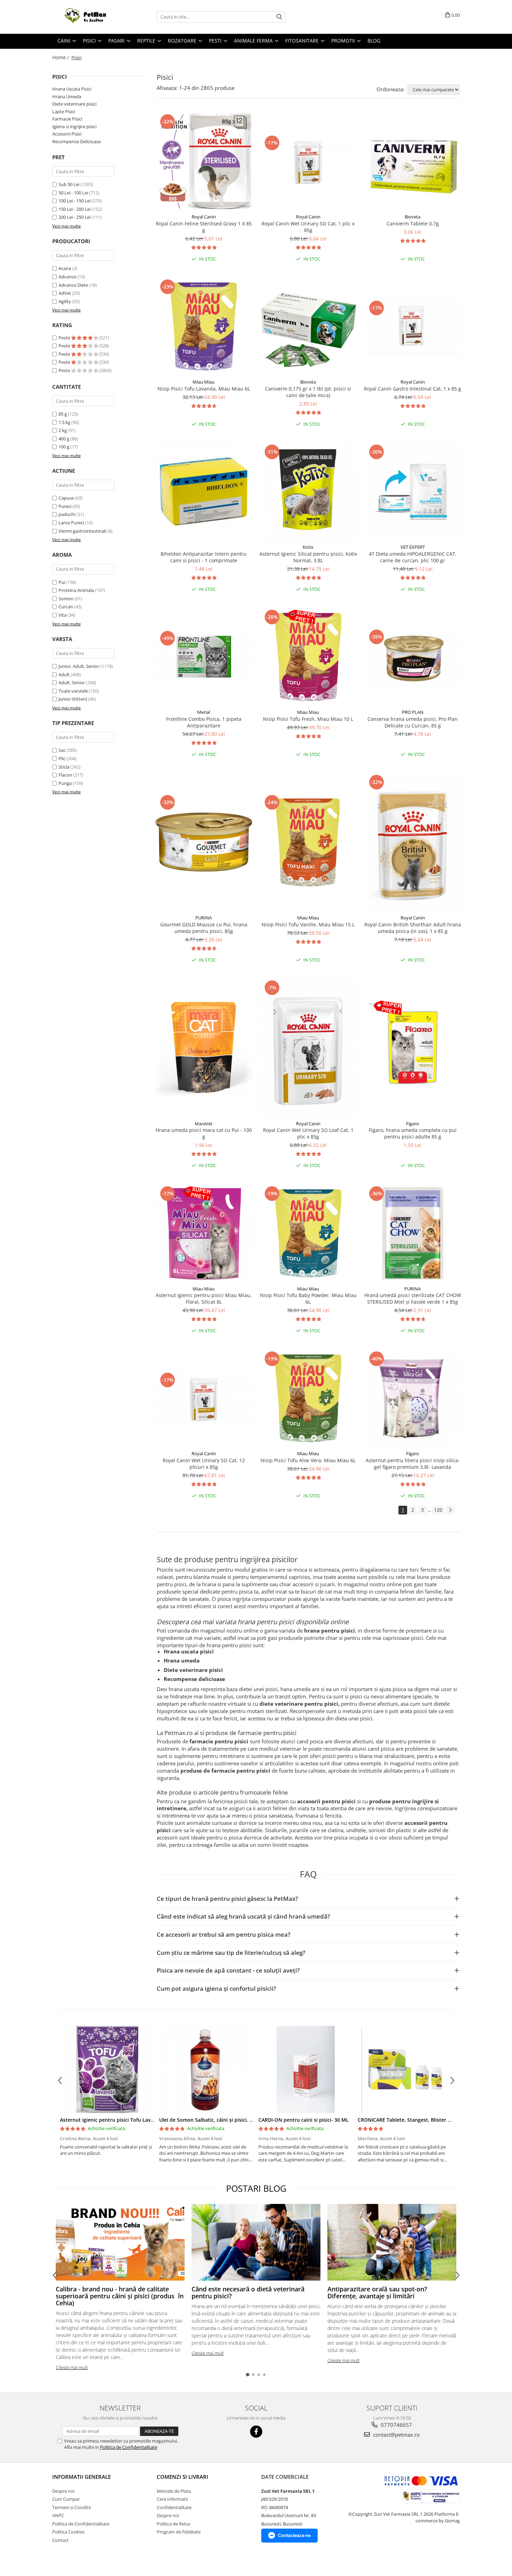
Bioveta (413, 217)
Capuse (66, 498)
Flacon (65, 775)
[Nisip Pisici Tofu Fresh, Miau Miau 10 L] (308, 657)
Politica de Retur (174, 2524)
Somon (66, 599)
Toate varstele (73, 691)
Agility (65, 301)
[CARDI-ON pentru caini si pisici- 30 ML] (306, 2069)
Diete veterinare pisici (74, 104)
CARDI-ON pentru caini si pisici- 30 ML (304, 2120)
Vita (63, 615)
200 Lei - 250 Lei (75, 217)
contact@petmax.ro (396, 2435)
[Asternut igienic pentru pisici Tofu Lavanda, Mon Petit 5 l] (107, 2069)
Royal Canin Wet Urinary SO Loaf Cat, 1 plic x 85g (308, 1133)
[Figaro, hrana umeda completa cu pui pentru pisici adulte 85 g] (413, 1048)
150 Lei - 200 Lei (75, 209)
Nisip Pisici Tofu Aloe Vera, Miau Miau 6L (308, 1460)
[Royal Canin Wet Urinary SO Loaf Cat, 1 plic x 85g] (308, 1048)
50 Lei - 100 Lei (73, 193)
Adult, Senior (72, 682)
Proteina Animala (76, 590)
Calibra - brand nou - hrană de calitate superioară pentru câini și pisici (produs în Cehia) (120, 2296)
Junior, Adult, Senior (79, 666)
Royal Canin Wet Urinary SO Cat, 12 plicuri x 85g (204, 1464)
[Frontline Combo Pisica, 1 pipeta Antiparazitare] (204, 657)
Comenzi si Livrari (183, 2477)
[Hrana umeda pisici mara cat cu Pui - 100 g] (204, 1048)
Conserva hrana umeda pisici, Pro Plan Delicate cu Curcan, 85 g (413, 722)
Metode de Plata (174, 2491)
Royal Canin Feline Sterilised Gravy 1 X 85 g (204, 227)
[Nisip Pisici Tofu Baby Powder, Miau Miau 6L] (308, 1233)
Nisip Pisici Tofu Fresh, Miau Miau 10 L (308, 719)
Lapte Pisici (64, 111)
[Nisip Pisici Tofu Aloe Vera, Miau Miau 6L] (308, 1398)
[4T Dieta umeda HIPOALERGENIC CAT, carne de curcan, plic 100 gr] (413, 492)
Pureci (65, 506)
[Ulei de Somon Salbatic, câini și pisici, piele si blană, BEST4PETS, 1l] (206, 2069)
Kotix (308, 547)
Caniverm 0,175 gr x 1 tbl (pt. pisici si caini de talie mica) (308, 392)
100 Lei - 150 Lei (75, 201)
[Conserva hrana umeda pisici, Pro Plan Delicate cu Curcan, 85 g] (413, 657)
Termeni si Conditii (71, 2507)
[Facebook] (256, 2432)
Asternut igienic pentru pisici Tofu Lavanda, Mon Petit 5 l (128, 2120)
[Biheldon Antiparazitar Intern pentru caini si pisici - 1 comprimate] (204, 492)
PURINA (204, 918)
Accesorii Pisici (67, 134)
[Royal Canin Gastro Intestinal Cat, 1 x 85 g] (413, 326)
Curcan (66, 607)
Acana (65, 268)
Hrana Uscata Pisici (72, 89)
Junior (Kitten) (73, 699)
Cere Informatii (172, 2499)
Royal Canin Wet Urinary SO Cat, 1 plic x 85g (308, 227)
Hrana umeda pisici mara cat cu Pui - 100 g (204, 1133)
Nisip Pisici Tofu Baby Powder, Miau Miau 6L (308, 1298)
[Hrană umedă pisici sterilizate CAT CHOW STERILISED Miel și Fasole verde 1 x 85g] (413, 1233)
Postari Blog (256, 2188)
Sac (62, 750)
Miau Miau (204, 382)
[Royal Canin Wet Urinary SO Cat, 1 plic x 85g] (308, 161)
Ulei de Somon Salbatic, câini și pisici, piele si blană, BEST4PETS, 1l (238, 2120)
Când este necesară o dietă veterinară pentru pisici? (248, 2292)
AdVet (65, 293)
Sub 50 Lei (69, 184)
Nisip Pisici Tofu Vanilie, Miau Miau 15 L (308, 924)
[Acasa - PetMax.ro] (87, 17)
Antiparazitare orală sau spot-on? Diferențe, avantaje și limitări (377, 2292)
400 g (64, 439)
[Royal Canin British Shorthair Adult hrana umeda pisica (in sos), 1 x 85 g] (413, 842)
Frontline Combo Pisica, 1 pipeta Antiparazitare (204, 722)
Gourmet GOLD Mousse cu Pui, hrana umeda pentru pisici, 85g (204, 928)
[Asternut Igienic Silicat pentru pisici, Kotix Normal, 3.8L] (308, 492)
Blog (374, 41)
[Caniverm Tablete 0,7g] (413, 161)
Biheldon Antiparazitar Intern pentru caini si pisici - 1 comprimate (204, 557)
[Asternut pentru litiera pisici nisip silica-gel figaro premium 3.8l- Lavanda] (413, 1398)
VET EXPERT (413, 547)
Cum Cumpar (66, 2499)
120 (438, 1510)
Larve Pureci (71, 523)
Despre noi (63, 2491)
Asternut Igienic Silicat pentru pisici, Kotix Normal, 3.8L (308, 557)
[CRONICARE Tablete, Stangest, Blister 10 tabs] (405, 2069)
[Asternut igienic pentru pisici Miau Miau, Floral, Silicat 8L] (204, 1233)
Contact (60, 2540)
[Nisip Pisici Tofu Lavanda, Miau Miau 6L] (204, 326)
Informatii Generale (82, 2477)
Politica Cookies (68, 2532)
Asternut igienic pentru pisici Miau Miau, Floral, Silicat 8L (204, 1298)
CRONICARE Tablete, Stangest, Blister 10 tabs (411, 2120)
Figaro (413, 1124)
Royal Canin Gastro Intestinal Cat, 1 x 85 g (413, 389)
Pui (62, 582)
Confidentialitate (174, 2507)
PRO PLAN (413, 712)
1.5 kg (65, 422)
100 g (64, 447)
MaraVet (204, 1124)
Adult (64, 674)
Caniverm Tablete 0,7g (413, 223)
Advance (67, 277)
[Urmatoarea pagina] (450, 1510)
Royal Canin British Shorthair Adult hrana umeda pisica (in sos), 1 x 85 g (413, 928)
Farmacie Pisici (67, 119)
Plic (62, 758)
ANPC (58, 2515)
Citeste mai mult (72, 2367)
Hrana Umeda (67, 97)
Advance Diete (73, 285)
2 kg (63, 430)
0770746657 (396, 2425)
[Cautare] (279, 17)
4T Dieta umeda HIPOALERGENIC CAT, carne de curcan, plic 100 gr (413, 557)
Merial (204, 712)
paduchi (67, 514)
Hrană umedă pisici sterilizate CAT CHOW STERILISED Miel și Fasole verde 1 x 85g (413, 1298)
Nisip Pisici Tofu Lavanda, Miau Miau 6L (204, 389)
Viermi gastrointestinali (82, 531)
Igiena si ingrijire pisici (74, 126)
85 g (63, 414)
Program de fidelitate (179, 2532)
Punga (65, 783)
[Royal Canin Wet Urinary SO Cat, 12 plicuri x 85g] (204, 1398)
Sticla (64, 767)
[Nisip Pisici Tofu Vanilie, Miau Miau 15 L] (308, 842)
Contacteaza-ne (294, 2535)
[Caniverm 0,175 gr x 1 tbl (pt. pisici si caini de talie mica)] (308, 326)
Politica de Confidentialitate (129, 2447)
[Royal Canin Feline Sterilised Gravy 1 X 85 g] (204, 161)
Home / (61, 57)
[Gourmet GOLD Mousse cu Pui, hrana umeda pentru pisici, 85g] (204, 842)
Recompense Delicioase (76, 141)
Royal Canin (204, 217)
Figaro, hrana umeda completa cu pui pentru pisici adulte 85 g (413, 1133)
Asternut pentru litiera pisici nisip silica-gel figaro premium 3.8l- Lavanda (413, 1464)
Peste (65, 338)
